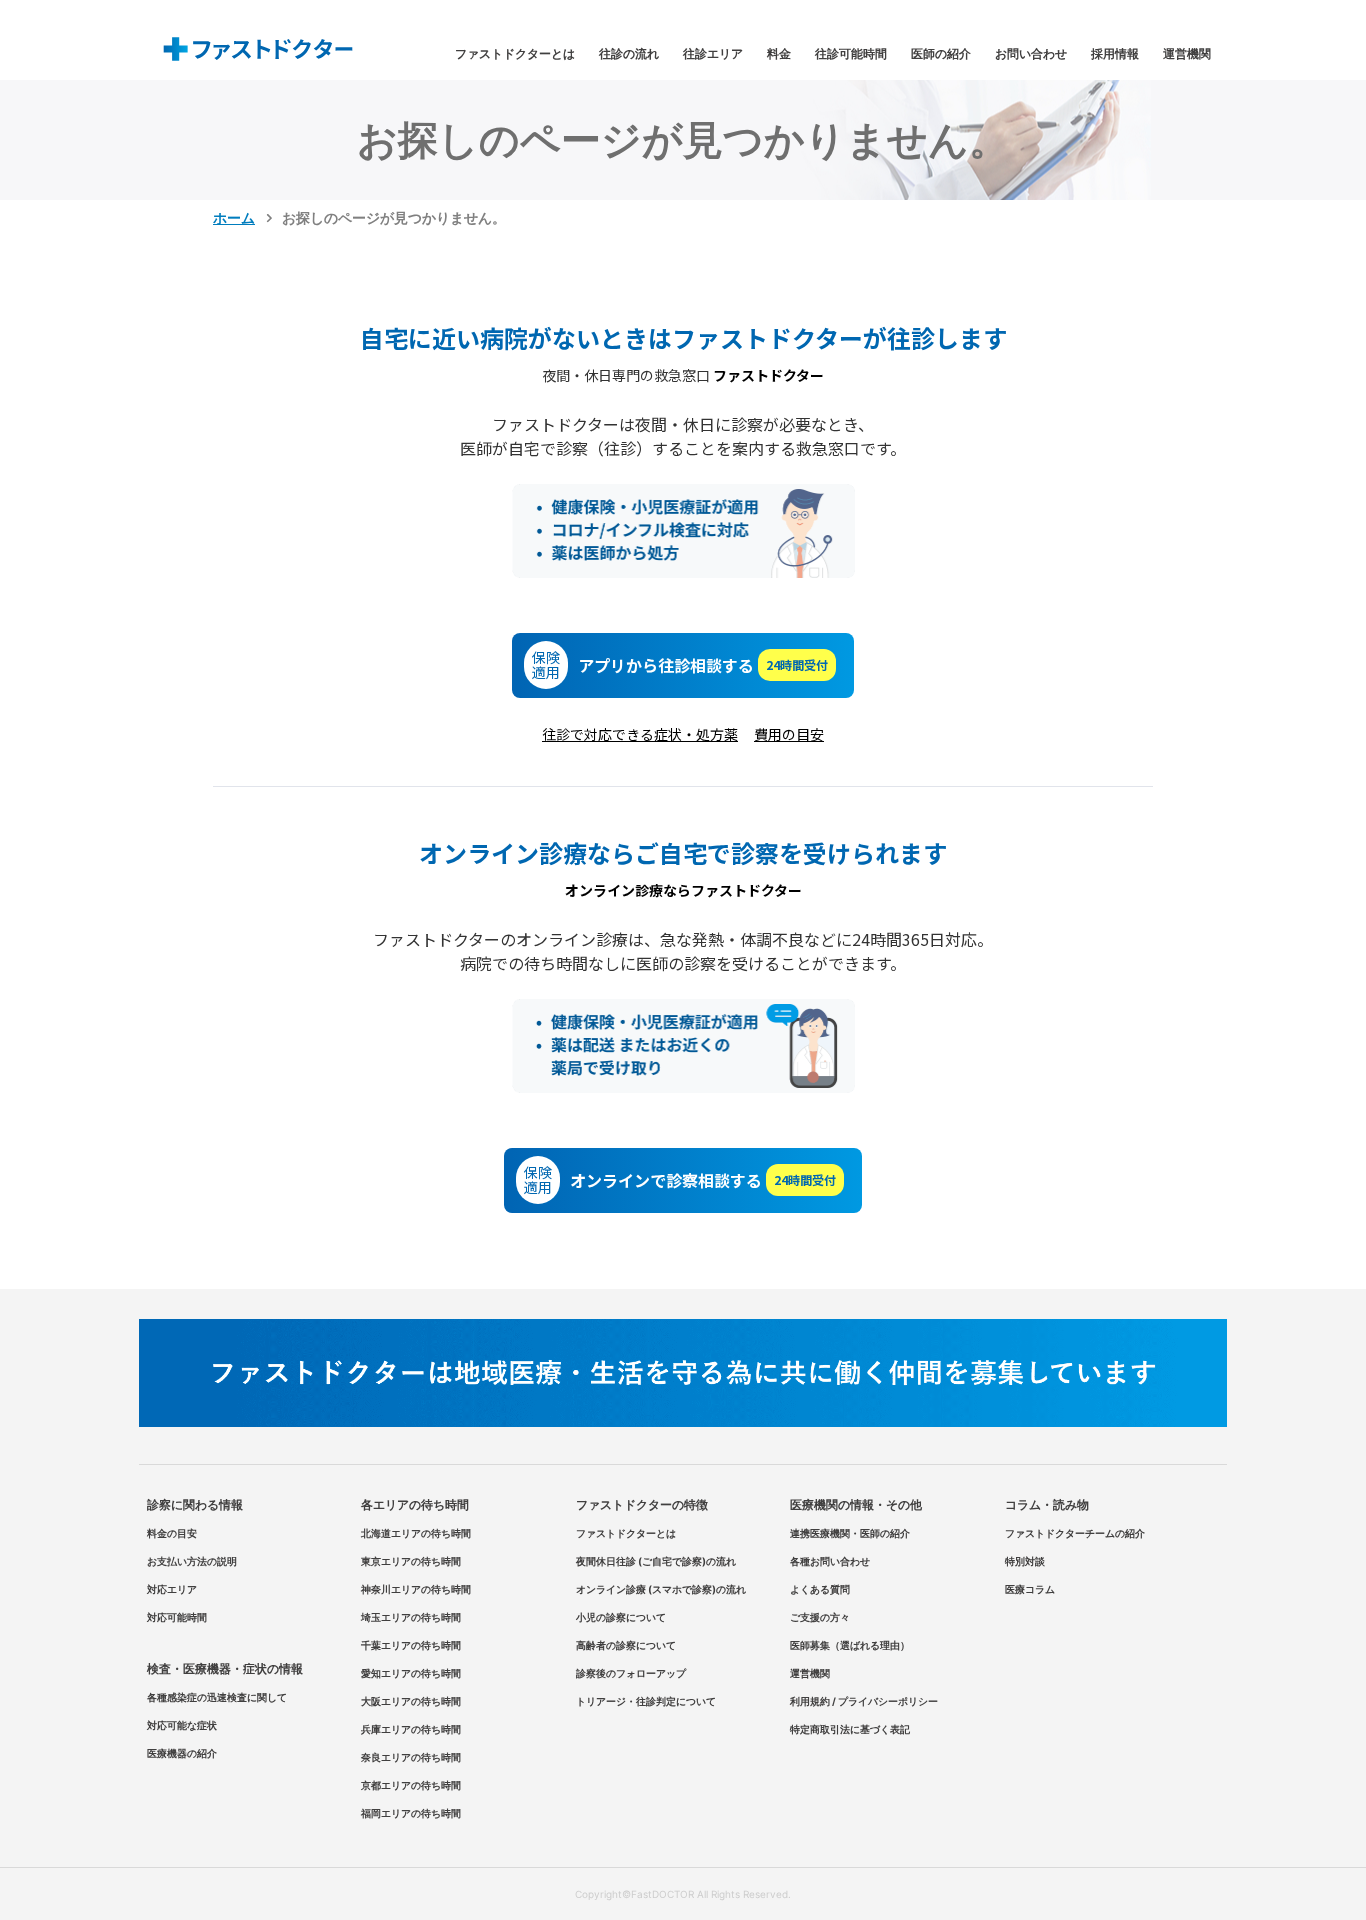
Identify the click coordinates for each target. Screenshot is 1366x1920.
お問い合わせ (1031, 53)
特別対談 (1025, 1561)
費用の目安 (789, 734)
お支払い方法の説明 (192, 1561)
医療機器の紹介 (182, 1753)
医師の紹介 (941, 53)
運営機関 (1187, 53)
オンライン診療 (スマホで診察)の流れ (661, 1589)
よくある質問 (820, 1589)
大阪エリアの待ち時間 (411, 1701)
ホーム (234, 217)
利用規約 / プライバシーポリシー (864, 1701)
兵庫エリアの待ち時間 (411, 1729)
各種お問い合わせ (830, 1561)
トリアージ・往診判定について (646, 1701)
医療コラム (1030, 1589)
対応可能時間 (177, 1617)
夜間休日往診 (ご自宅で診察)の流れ (656, 1561)
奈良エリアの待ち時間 (411, 1757)
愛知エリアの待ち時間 (411, 1673)
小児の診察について (621, 1617)
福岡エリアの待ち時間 (411, 1813)
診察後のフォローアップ (631, 1673)
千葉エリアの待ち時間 (411, 1645)
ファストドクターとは (515, 53)
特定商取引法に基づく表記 (850, 1729)
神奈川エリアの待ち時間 (416, 1589)
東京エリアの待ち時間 (411, 1561)
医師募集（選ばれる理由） (850, 1645)
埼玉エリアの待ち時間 (411, 1617)
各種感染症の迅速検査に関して (217, 1697)
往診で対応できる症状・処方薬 (640, 734)
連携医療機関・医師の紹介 (850, 1533)
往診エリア (713, 53)
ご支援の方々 (820, 1617)
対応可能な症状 (182, 1725)
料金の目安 (172, 1533)
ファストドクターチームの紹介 (1075, 1533)
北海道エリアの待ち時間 (416, 1533)
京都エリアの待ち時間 (411, 1785)
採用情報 (1115, 53)
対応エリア (172, 1589)
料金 (779, 53)
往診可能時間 (851, 53)
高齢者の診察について (626, 1645)
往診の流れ (629, 53)
